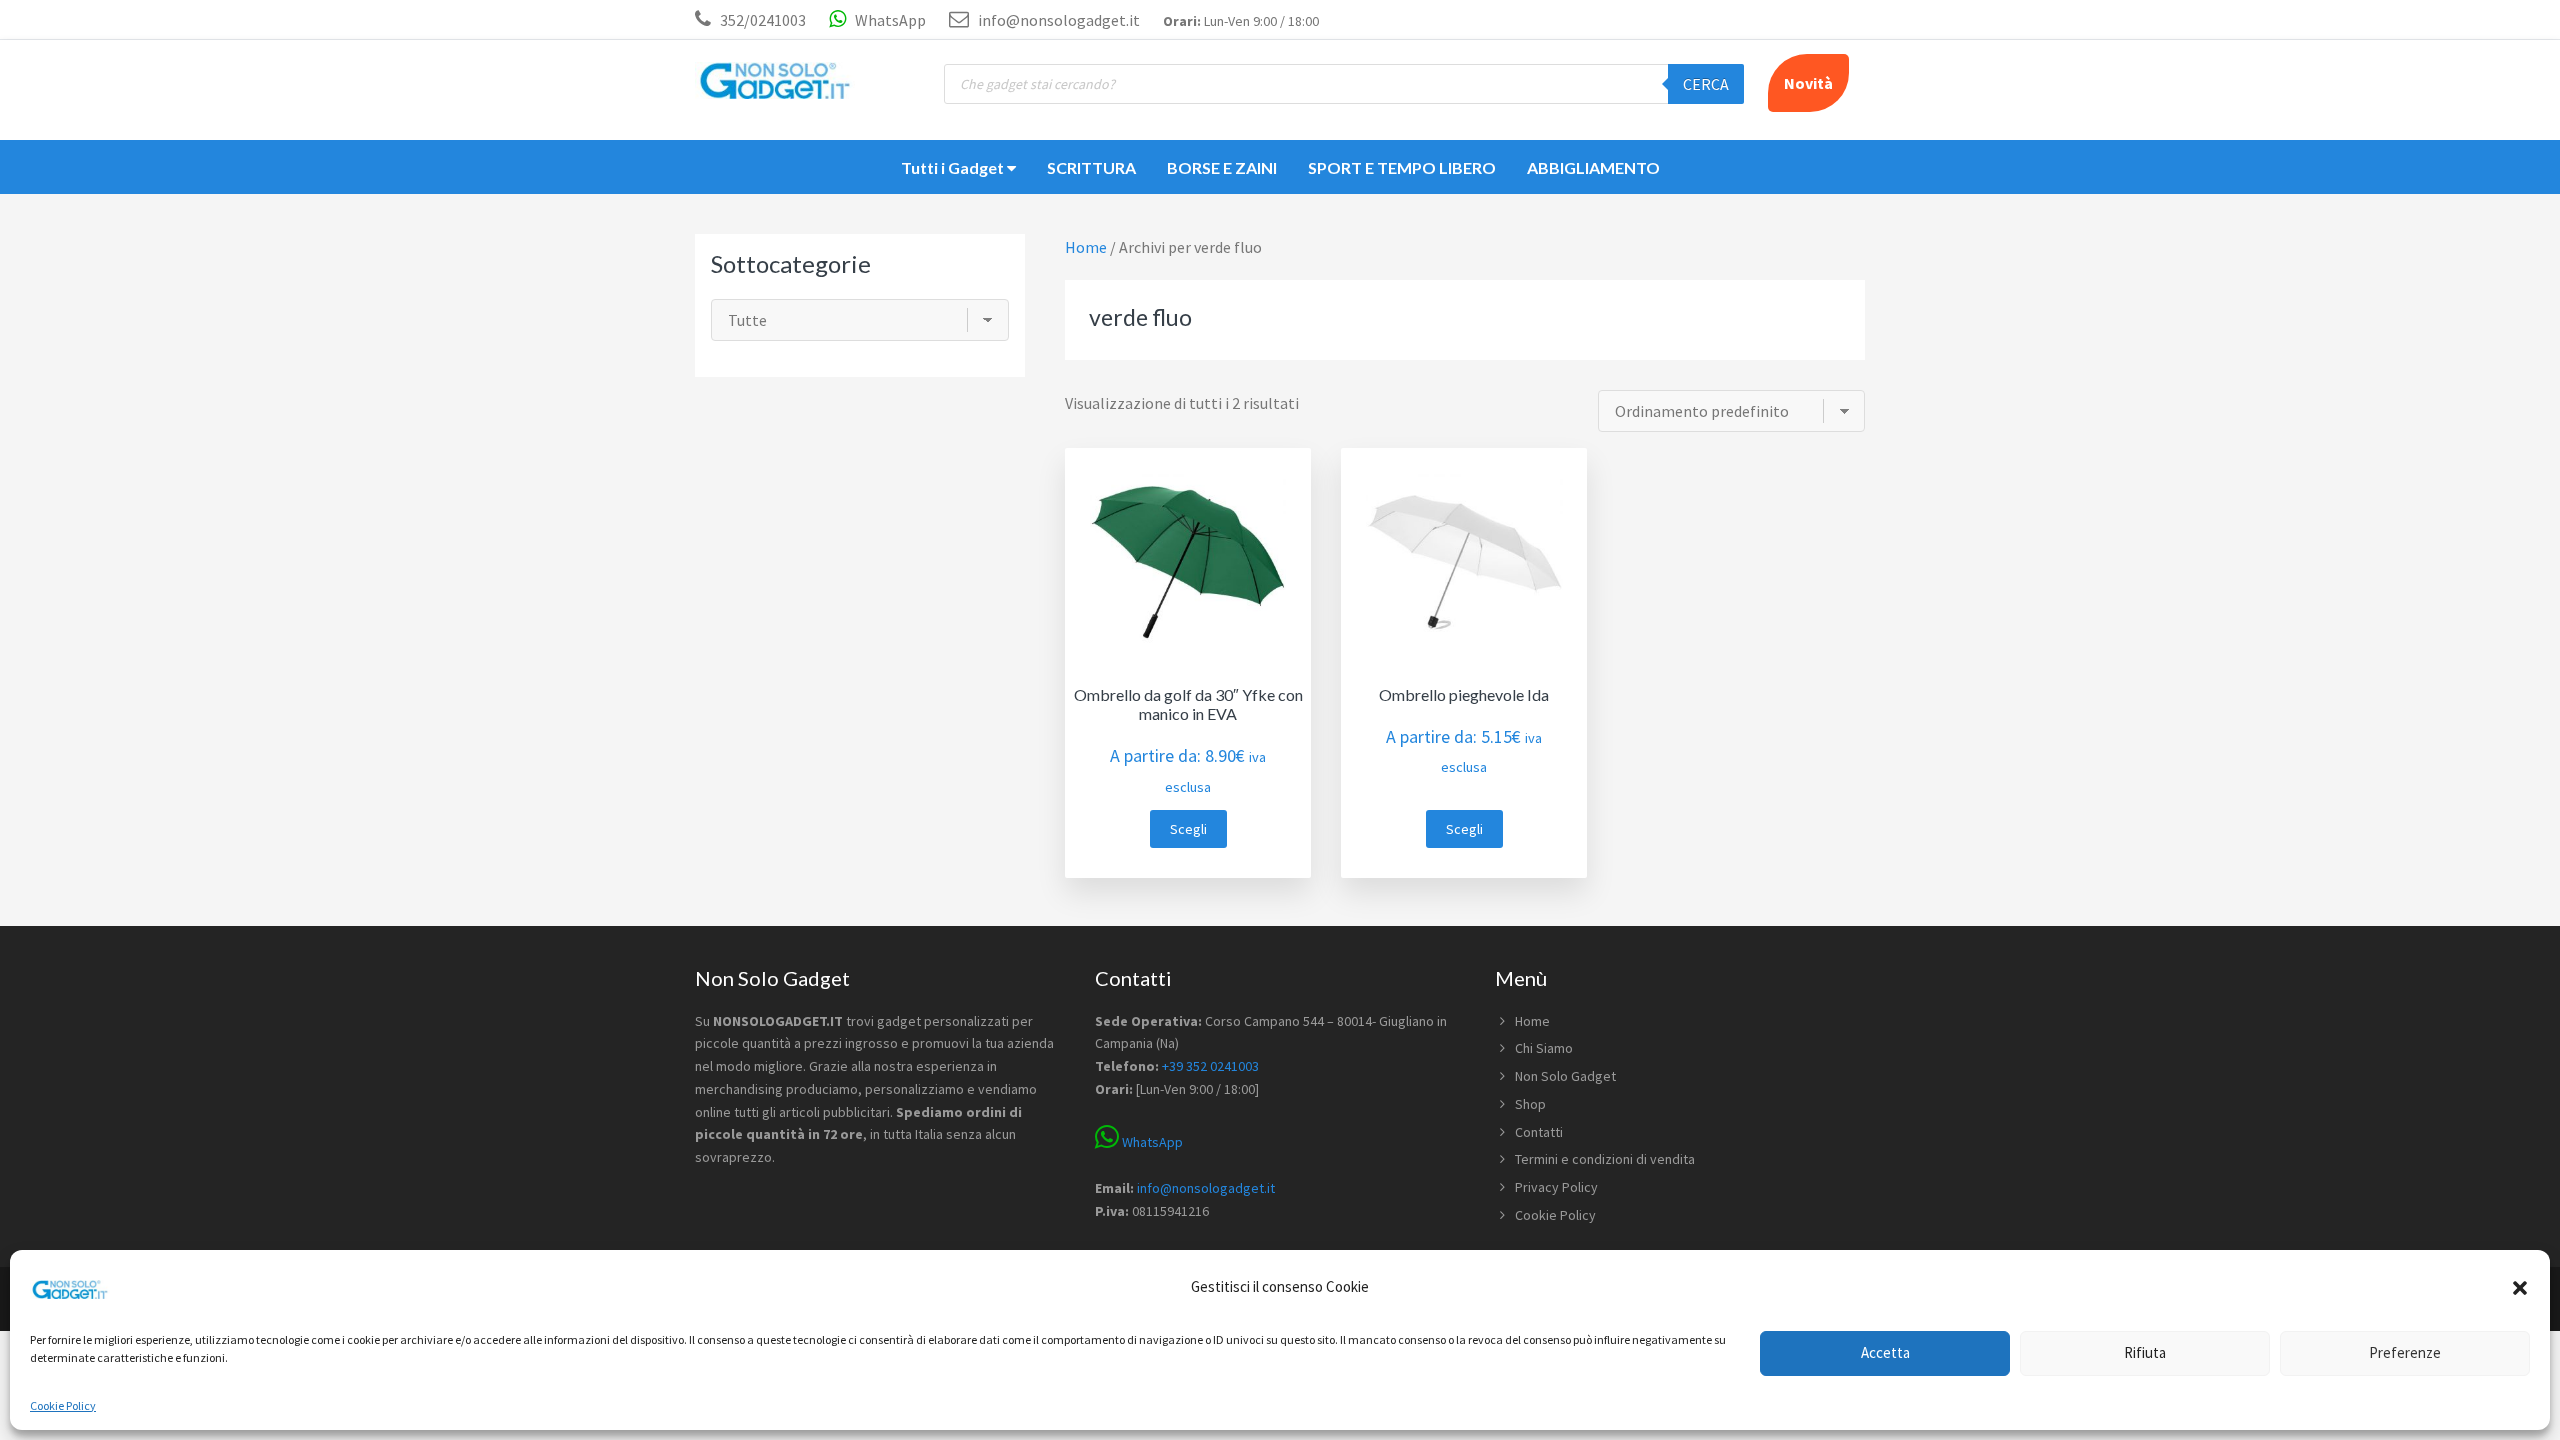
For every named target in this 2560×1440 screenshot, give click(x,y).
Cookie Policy (63, 1405)
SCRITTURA (1091, 167)
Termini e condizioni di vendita (1605, 1159)
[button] (2520, 1288)
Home (1532, 1021)
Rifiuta (2145, 1352)
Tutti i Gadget (954, 167)
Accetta (1885, 1352)
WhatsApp (889, 20)
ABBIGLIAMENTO (1593, 167)
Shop (1530, 1104)
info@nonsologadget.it (1057, 20)
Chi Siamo (1544, 1048)
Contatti (1539, 1132)
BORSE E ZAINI (1222, 167)
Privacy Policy (1556, 1187)
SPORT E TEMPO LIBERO (1402, 167)
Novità (1808, 83)
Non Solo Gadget (1565, 1076)
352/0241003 (763, 20)
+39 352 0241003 (1210, 1066)
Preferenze (2405, 1352)
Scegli (1188, 829)
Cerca (1706, 84)
